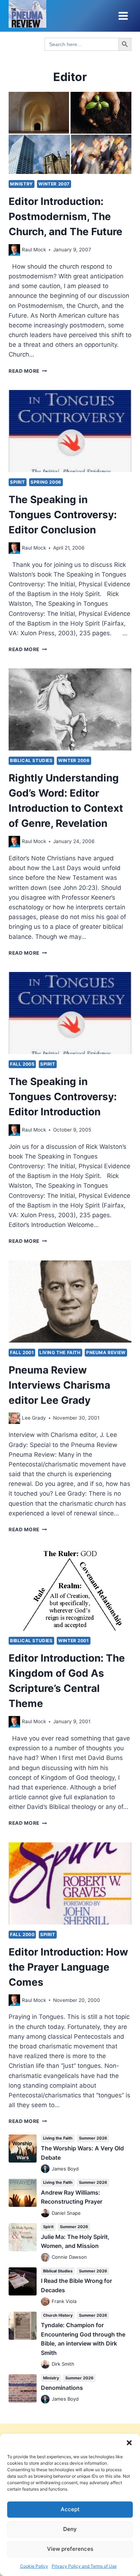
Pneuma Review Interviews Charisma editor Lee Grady (59, 1385)
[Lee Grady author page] (14, 1418)
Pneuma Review (106, 1352)
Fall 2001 (22, 1352)
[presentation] (70, 133)
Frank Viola (64, 2301)
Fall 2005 (22, 1064)
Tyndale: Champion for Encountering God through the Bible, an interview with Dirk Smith (83, 2339)
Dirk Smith (63, 2364)
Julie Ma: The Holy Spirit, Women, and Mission (75, 2241)
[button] (129, 2443)
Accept (70, 2509)
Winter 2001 (74, 1641)
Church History (58, 2315)
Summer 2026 (93, 2138)
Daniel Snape (66, 2213)
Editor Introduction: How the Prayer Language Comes (68, 1967)
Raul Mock (34, 250)
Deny (70, 2529)
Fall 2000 (22, 1934)
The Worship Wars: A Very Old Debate (82, 2153)
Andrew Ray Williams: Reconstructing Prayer (72, 2197)
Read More (28, 371)
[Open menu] (123, 16)
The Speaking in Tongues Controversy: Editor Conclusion (63, 515)
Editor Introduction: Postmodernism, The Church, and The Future (66, 216)
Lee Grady (34, 1418)
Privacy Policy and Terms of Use (84, 2566)
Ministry (22, 184)
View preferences (70, 2549)
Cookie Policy (34, 2566)
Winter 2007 (54, 184)
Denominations (62, 2388)
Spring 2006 (46, 482)
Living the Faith (60, 1352)
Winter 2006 (74, 760)
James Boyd (65, 2169)
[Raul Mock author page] (14, 250)
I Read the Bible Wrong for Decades (76, 2285)
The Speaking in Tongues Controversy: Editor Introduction (63, 1097)
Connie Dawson (69, 2257)
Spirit (18, 482)
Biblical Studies (31, 760)
